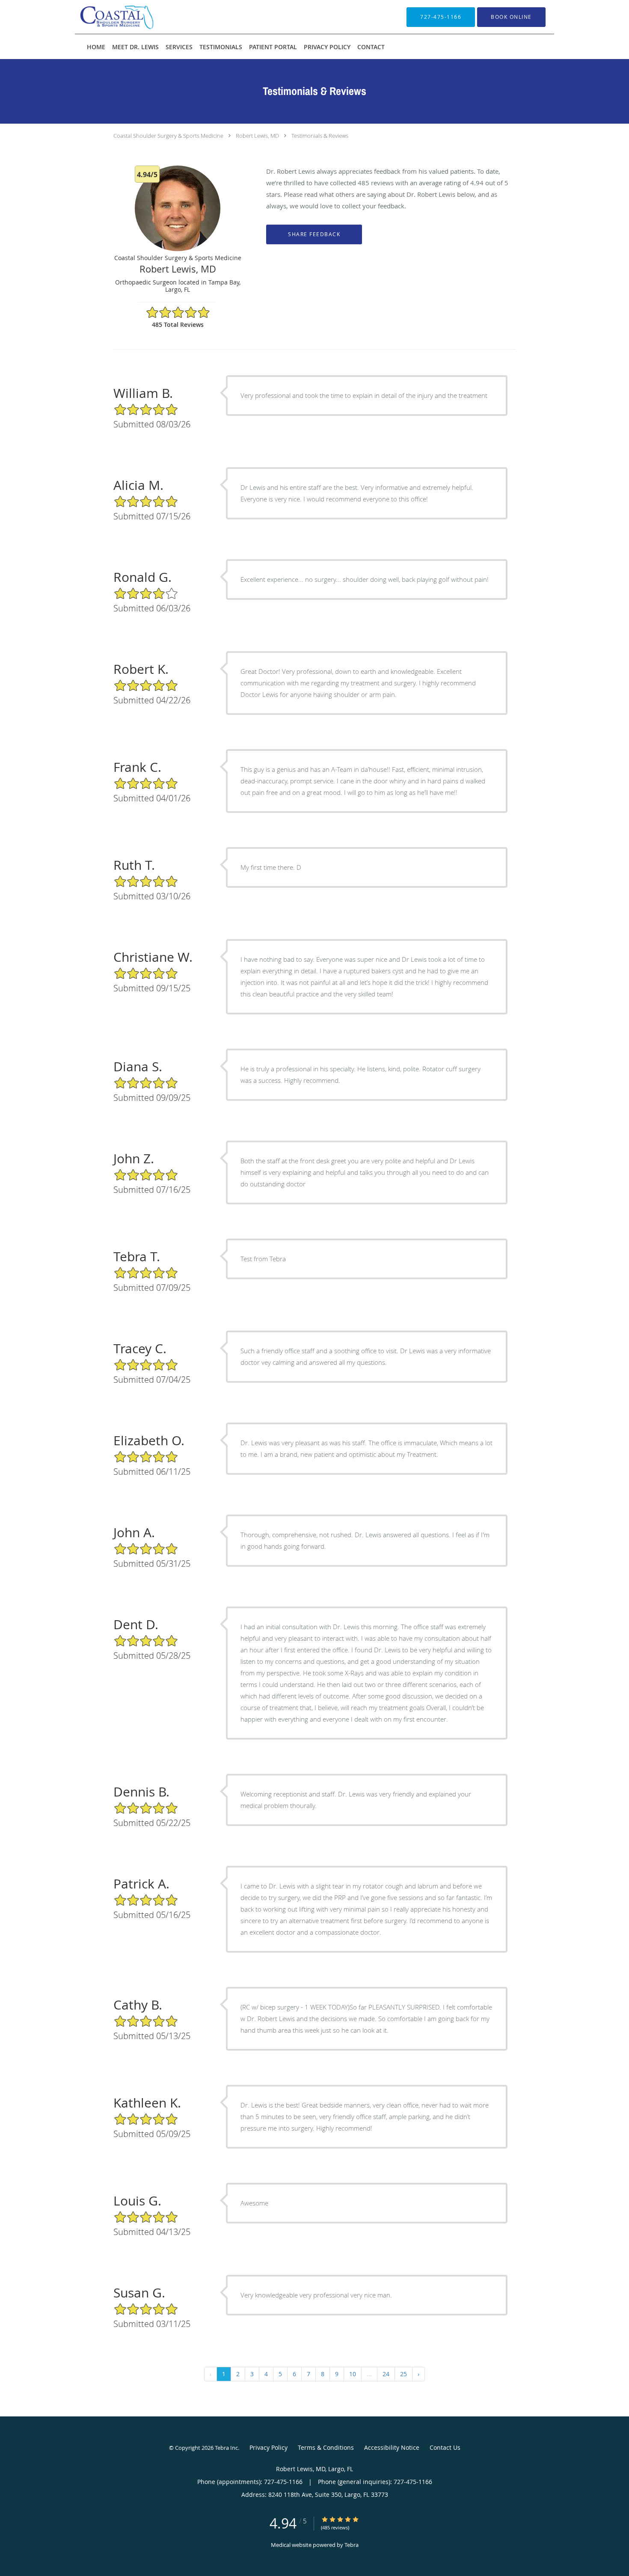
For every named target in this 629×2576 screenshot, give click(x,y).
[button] (511, 17)
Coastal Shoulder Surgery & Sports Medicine (168, 136)
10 (353, 2374)
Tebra (352, 2545)
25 (404, 2374)
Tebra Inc (226, 2448)
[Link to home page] (104, 17)
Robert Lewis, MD (257, 136)
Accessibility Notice (392, 2447)
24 (386, 2374)
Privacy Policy (269, 2447)
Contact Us (445, 2447)
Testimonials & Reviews (320, 136)
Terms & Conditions (326, 2447)
